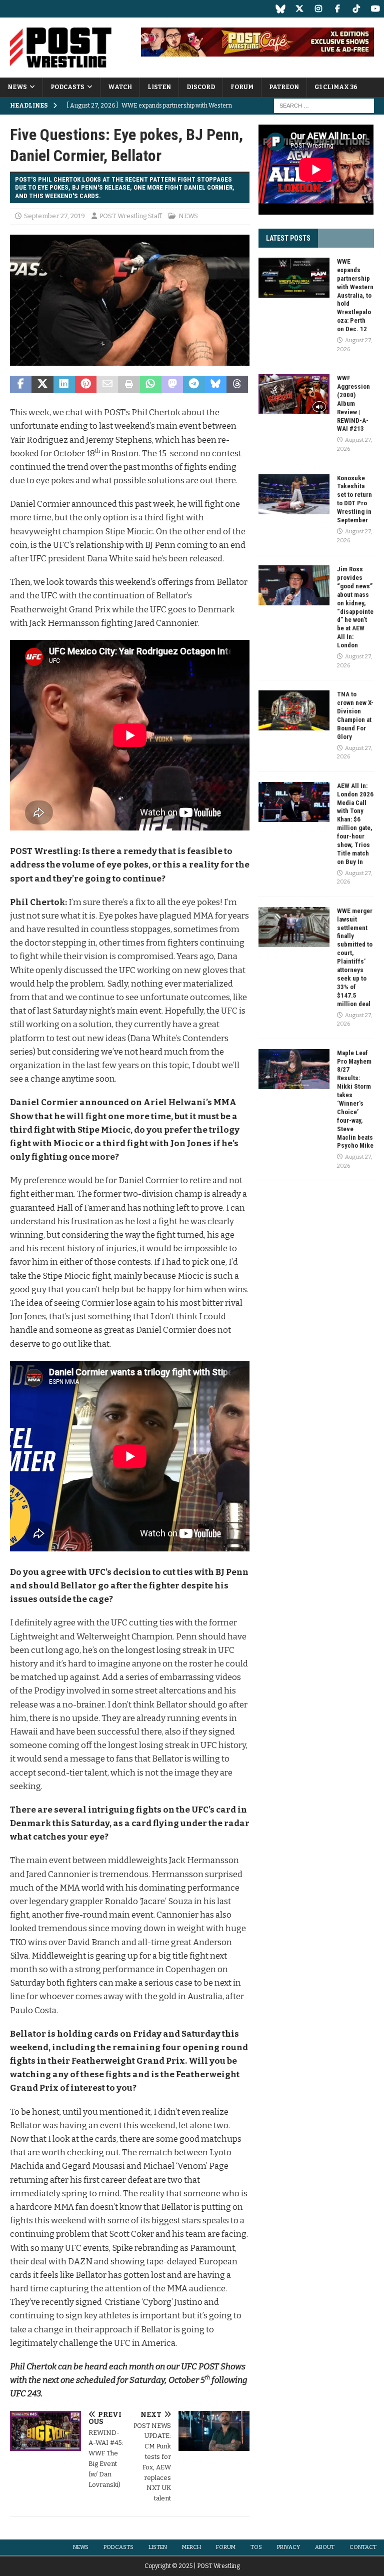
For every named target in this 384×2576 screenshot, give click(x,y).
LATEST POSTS (288, 238)
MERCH (191, 2547)
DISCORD (201, 87)
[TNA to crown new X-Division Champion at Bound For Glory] (294, 710)
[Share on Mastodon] (172, 385)
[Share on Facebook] (21, 385)
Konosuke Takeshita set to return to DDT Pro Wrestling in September (354, 499)
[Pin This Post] (86, 385)
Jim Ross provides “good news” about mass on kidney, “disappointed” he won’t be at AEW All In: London (355, 607)
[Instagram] (318, 9)
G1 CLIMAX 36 (336, 87)
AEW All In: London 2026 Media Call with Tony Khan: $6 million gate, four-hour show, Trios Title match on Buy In (355, 824)
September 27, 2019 (54, 216)
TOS (256, 2547)
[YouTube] (375, 9)
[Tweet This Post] (42, 385)
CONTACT (363, 2547)
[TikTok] (356, 9)
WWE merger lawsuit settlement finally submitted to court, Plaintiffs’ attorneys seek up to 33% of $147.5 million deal (355, 957)
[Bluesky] (280, 9)
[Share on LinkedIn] (64, 385)
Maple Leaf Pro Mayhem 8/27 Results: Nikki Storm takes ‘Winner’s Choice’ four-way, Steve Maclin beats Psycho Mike (355, 1099)
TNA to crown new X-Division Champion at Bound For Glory (355, 715)
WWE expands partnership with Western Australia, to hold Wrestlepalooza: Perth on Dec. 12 (355, 295)
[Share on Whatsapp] (151, 385)
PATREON (284, 87)
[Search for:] (324, 106)
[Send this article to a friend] (107, 385)
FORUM (242, 87)
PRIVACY (288, 2547)
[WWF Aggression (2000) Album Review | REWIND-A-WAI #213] (294, 394)
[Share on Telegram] (194, 385)
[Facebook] (337, 9)
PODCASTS (67, 87)
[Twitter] (299, 9)
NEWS (17, 87)
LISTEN (159, 87)
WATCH (120, 87)
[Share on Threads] (237, 385)
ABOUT (325, 2547)
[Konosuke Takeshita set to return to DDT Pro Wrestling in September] (294, 494)
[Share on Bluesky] (216, 385)
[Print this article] (129, 385)
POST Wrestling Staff (131, 216)
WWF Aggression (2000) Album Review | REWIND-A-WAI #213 (353, 403)
